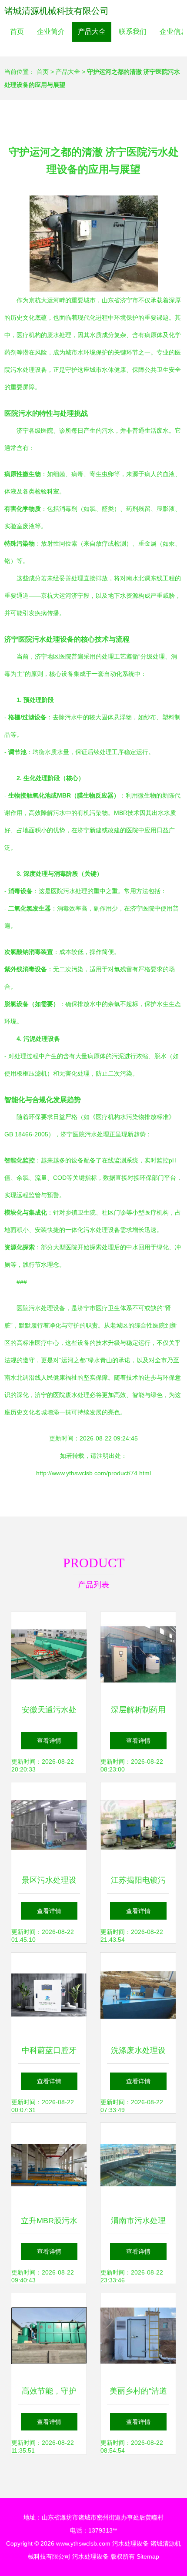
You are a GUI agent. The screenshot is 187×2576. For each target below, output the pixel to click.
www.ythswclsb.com (83, 2543)
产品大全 (92, 31)
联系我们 (133, 31)
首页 (17, 31)
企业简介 (51, 31)
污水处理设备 (130, 2543)
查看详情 (49, 1741)
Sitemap (148, 2556)
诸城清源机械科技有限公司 (57, 11)
